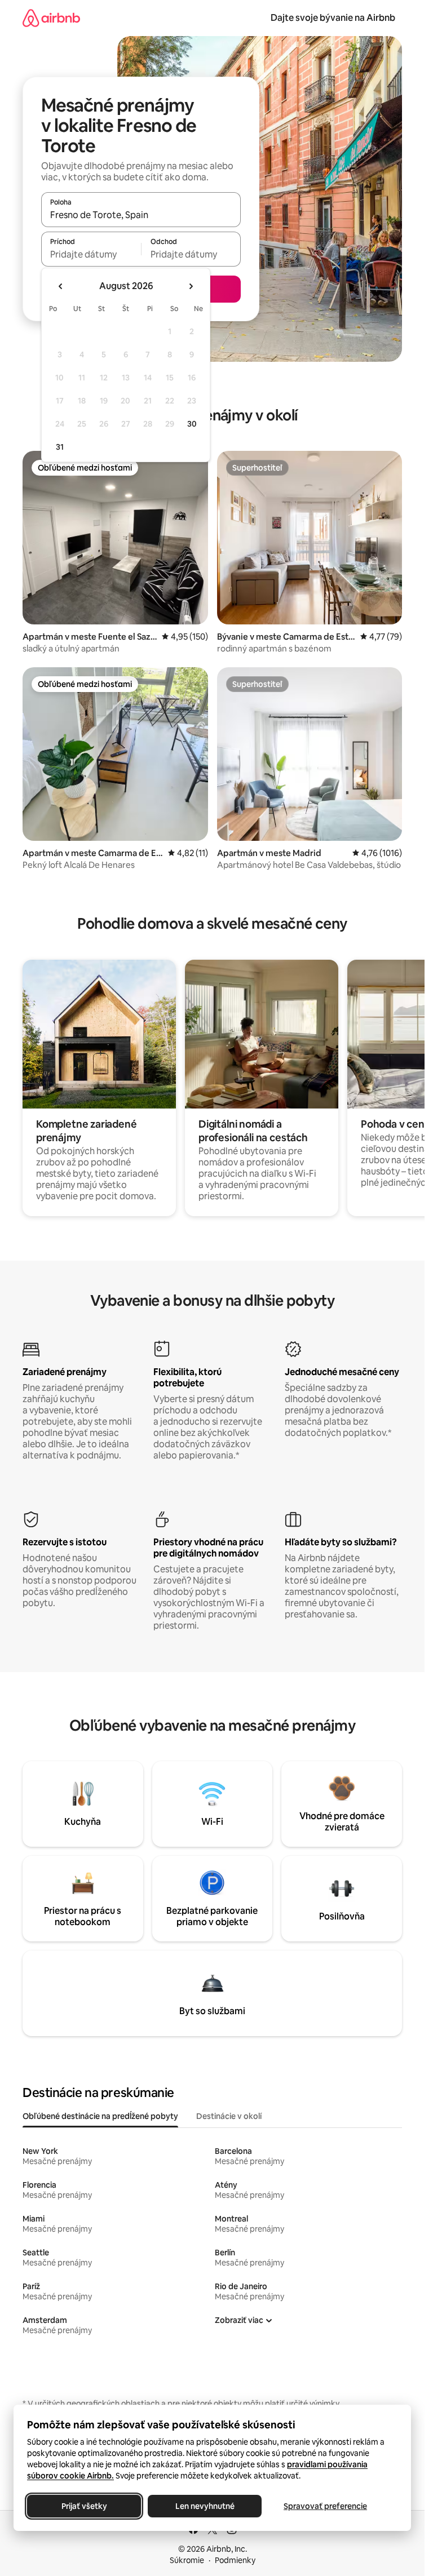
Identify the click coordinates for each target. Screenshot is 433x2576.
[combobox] (141, 215)
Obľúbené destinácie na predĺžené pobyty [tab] (100, 2116)
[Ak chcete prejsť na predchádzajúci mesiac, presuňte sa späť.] (61, 286)
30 (192, 424)
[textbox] (91, 254)
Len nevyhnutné (205, 2506)
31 (60, 447)
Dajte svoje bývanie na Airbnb (333, 18)
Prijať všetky (84, 2506)
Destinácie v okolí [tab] (229, 2116)
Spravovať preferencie (325, 2506)
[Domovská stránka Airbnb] (51, 18)
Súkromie (187, 2560)
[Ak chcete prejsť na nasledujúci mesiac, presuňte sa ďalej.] (191, 286)
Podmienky (235, 2560)
